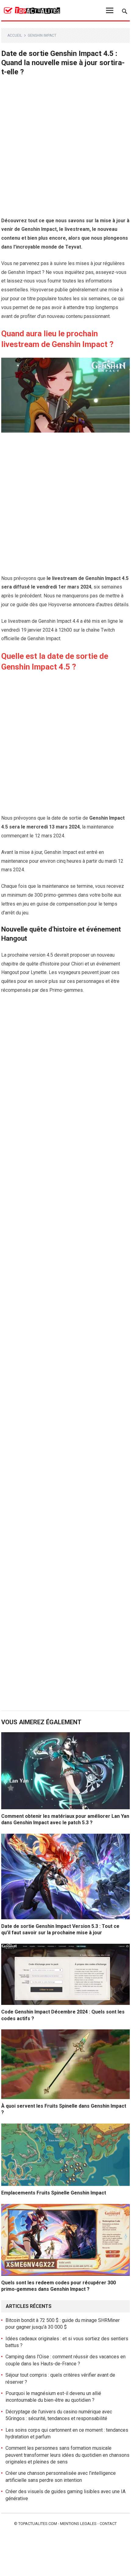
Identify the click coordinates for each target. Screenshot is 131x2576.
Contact (108, 2524)
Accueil (15, 35)
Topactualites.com (38, 2524)
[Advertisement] (65, 148)
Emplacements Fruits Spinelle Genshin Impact (54, 2193)
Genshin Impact (42, 35)
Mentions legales (78, 2524)
